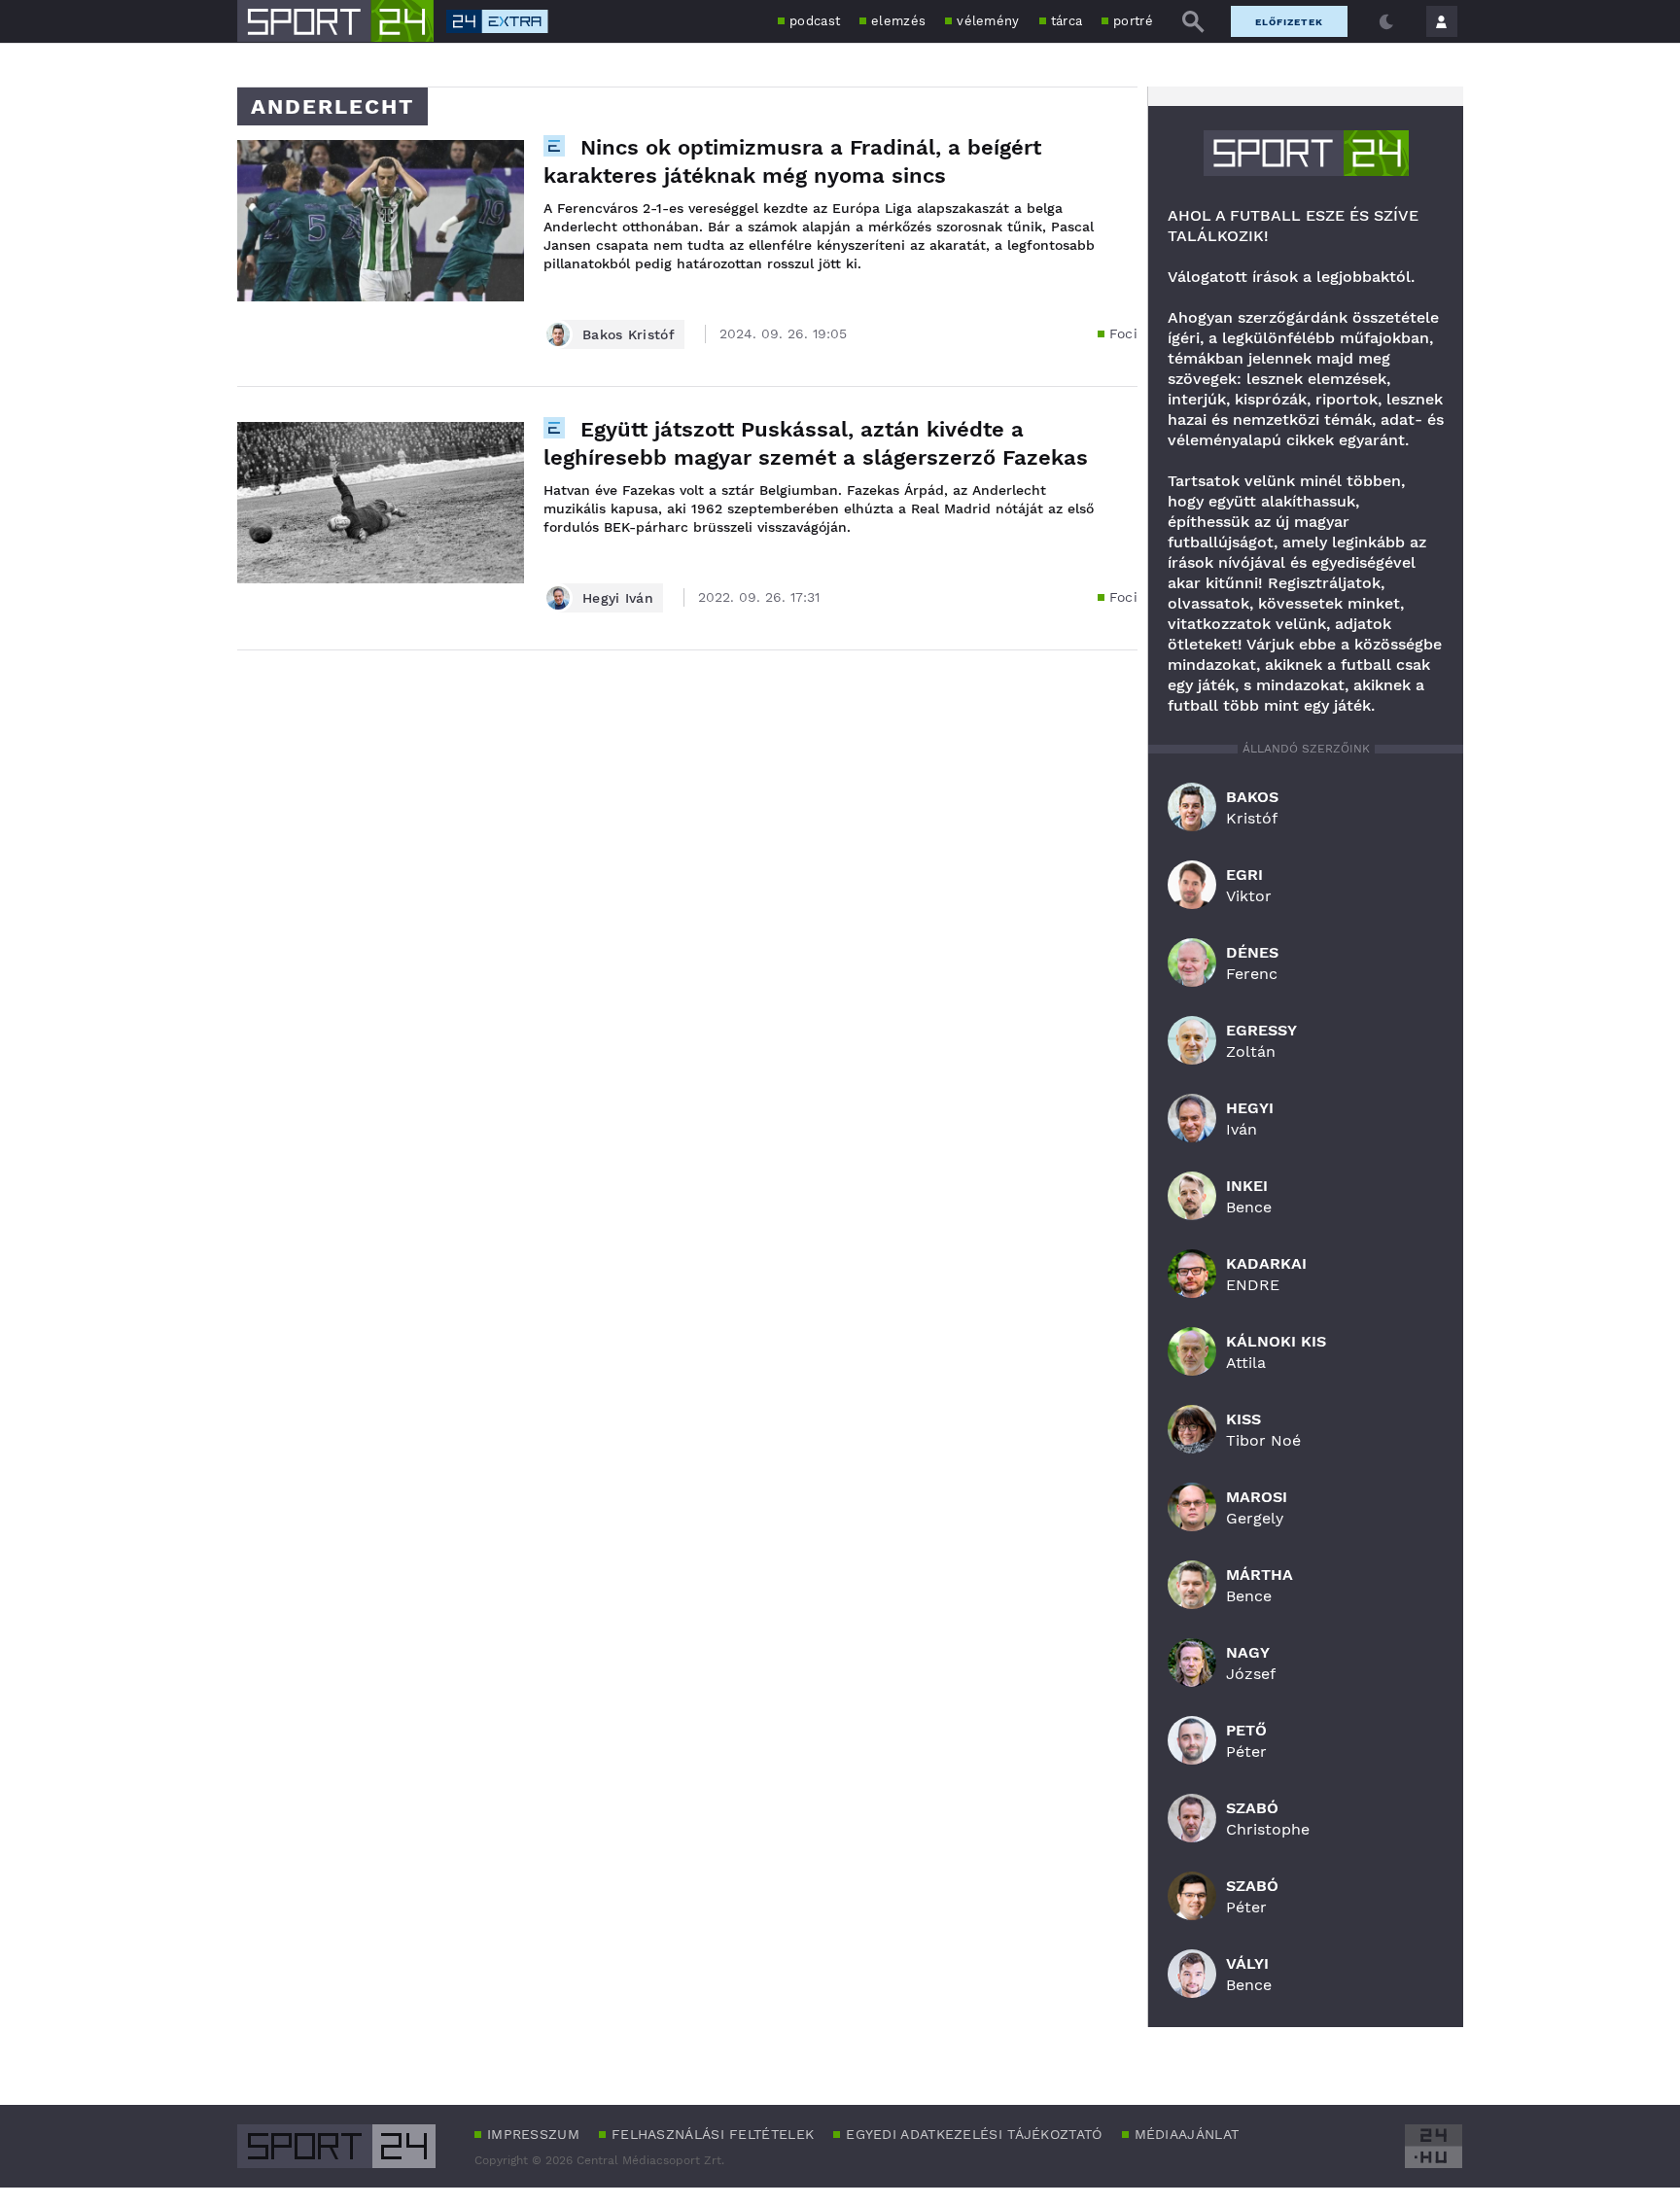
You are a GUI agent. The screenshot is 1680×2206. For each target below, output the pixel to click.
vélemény (988, 21)
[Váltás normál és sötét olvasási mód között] (1386, 21)
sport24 (1306, 153)
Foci (1123, 333)
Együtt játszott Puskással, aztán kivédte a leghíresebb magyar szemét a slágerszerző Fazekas (816, 443)
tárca (1067, 21)
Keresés (1193, 21)
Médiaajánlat (1187, 2134)
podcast (815, 21)
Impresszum (533, 2134)
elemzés (898, 21)
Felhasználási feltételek (713, 2134)
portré (1133, 21)
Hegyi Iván (618, 598)
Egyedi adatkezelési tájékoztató (974, 2134)
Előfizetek (1289, 22)
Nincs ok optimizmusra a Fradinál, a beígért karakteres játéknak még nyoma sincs (792, 161)
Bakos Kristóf (629, 334)
